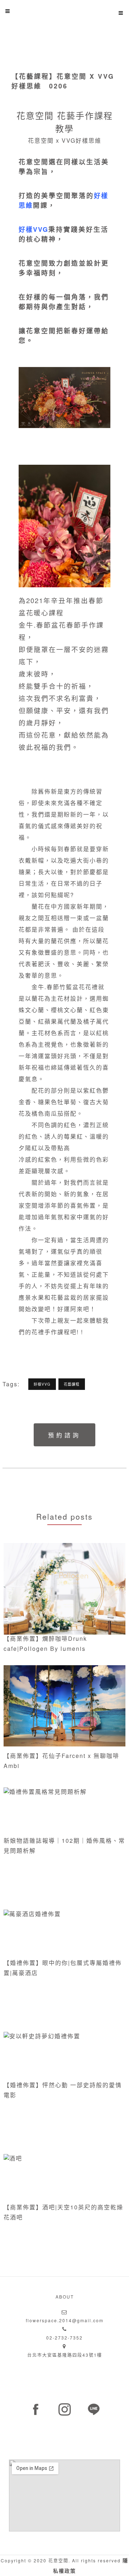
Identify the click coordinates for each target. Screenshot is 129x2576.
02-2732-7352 (64, 2338)
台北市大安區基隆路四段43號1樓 (65, 2355)
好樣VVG (34, 229)
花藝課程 (72, 1384)
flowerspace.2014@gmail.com (65, 2320)
